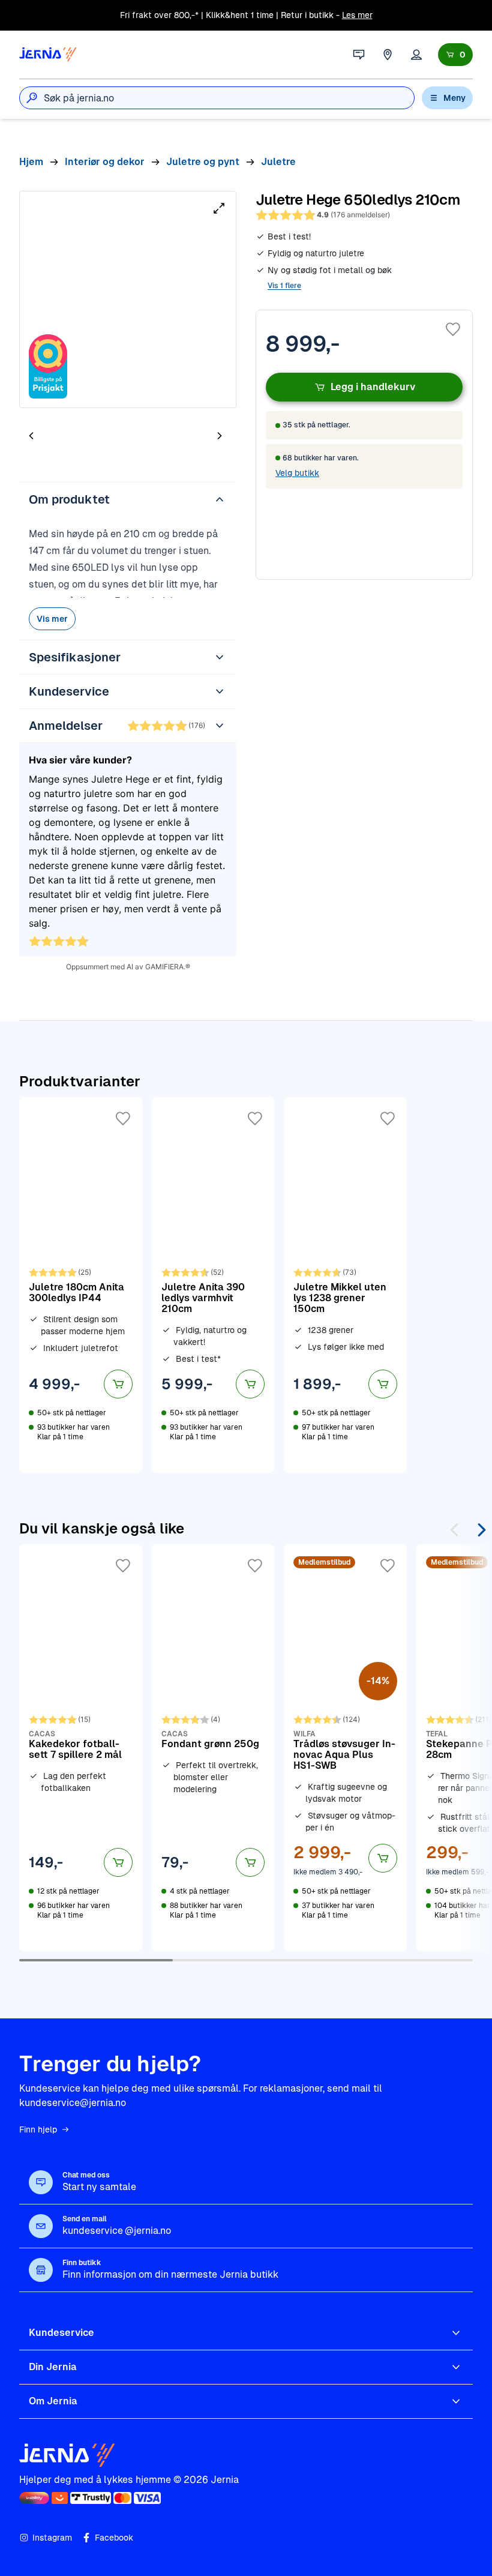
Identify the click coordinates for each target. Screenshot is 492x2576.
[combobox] (229, 98)
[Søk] (32, 98)
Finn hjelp (38, 2129)
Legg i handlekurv (373, 387)
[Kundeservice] (359, 55)
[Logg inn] (416, 55)
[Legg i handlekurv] (118, 1384)
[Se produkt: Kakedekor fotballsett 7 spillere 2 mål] (81, 1748)
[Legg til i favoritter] (453, 330)
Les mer (357, 15)
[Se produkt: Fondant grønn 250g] (213, 1748)
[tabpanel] (128, 299)
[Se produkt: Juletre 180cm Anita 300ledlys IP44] (81, 1285)
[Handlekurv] (455, 55)
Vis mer (52, 619)
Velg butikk (297, 473)
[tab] (67, 437)
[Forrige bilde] (31, 435)
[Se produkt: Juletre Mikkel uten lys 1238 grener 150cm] (345, 1285)
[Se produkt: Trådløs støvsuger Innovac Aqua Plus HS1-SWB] (345, 1748)
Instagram (52, 2538)
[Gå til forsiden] (48, 55)
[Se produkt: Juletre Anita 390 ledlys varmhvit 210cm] (213, 1285)
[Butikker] (388, 55)
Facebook (114, 2538)
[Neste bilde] (220, 435)
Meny (454, 98)
